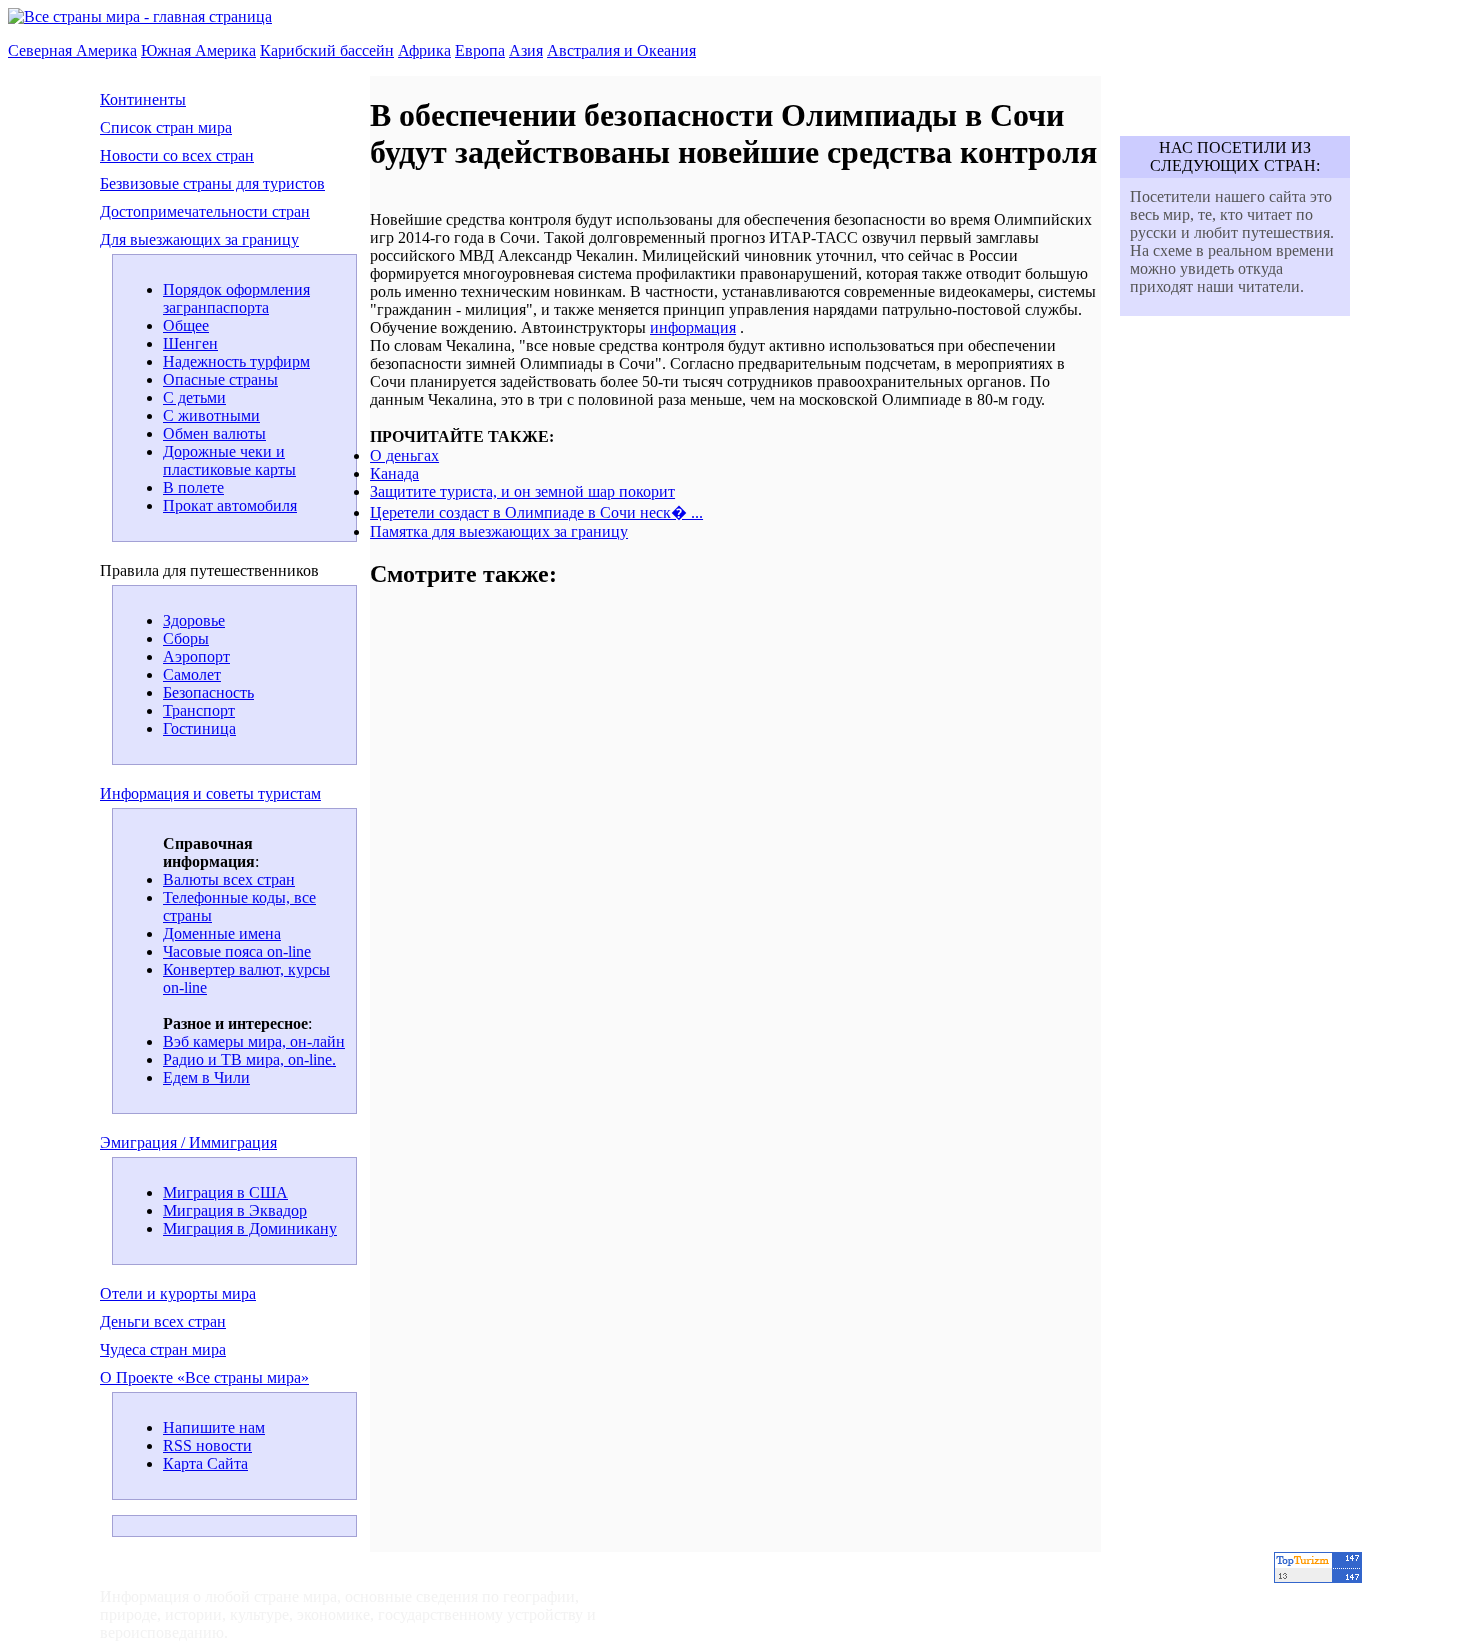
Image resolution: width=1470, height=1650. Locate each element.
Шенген (190, 343)
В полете (193, 487)
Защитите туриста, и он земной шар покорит (522, 491)
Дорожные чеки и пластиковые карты (229, 460)
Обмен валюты (214, 433)
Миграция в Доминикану (250, 1228)
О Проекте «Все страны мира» (204, 1377)
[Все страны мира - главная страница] (140, 16)
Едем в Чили (206, 1077)
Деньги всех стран (163, 1321)
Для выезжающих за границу (199, 239)
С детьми (194, 397)
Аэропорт (196, 656)
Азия (526, 50)
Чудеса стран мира (163, 1349)
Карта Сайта (205, 1463)
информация (693, 327)
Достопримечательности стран (205, 211)
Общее (186, 325)
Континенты (143, 99)
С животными (211, 415)
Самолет (192, 674)
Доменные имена (222, 933)
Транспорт (199, 710)
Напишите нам (214, 1427)
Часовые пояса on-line (237, 951)
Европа (480, 50)
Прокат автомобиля (230, 505)
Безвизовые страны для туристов (212, 183)
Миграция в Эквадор (235, 1210)
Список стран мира (166, 127)
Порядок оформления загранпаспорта (236, 298)
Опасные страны (220, 379)
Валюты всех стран (229, 879)
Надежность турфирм (236, 361)
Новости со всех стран (177, 155)
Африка (424, 50)
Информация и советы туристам (210, 793)
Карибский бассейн (327, 50)
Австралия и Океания (621, 50)
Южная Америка (198, 50)
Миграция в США (225, 1192)
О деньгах (404, 455)
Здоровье (194, 620)
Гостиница (199, 728)
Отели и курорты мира (178, 1293)
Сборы (186, 638)
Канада (394, 473)
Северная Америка (72, 50)
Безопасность (208, 692)
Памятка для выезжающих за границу (499, 531)
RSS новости (207, 1445)
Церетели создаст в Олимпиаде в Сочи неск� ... (536, 512)
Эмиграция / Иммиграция (188, 1142)
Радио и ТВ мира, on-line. (249, 1059)
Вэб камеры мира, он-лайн (254, 1041)
